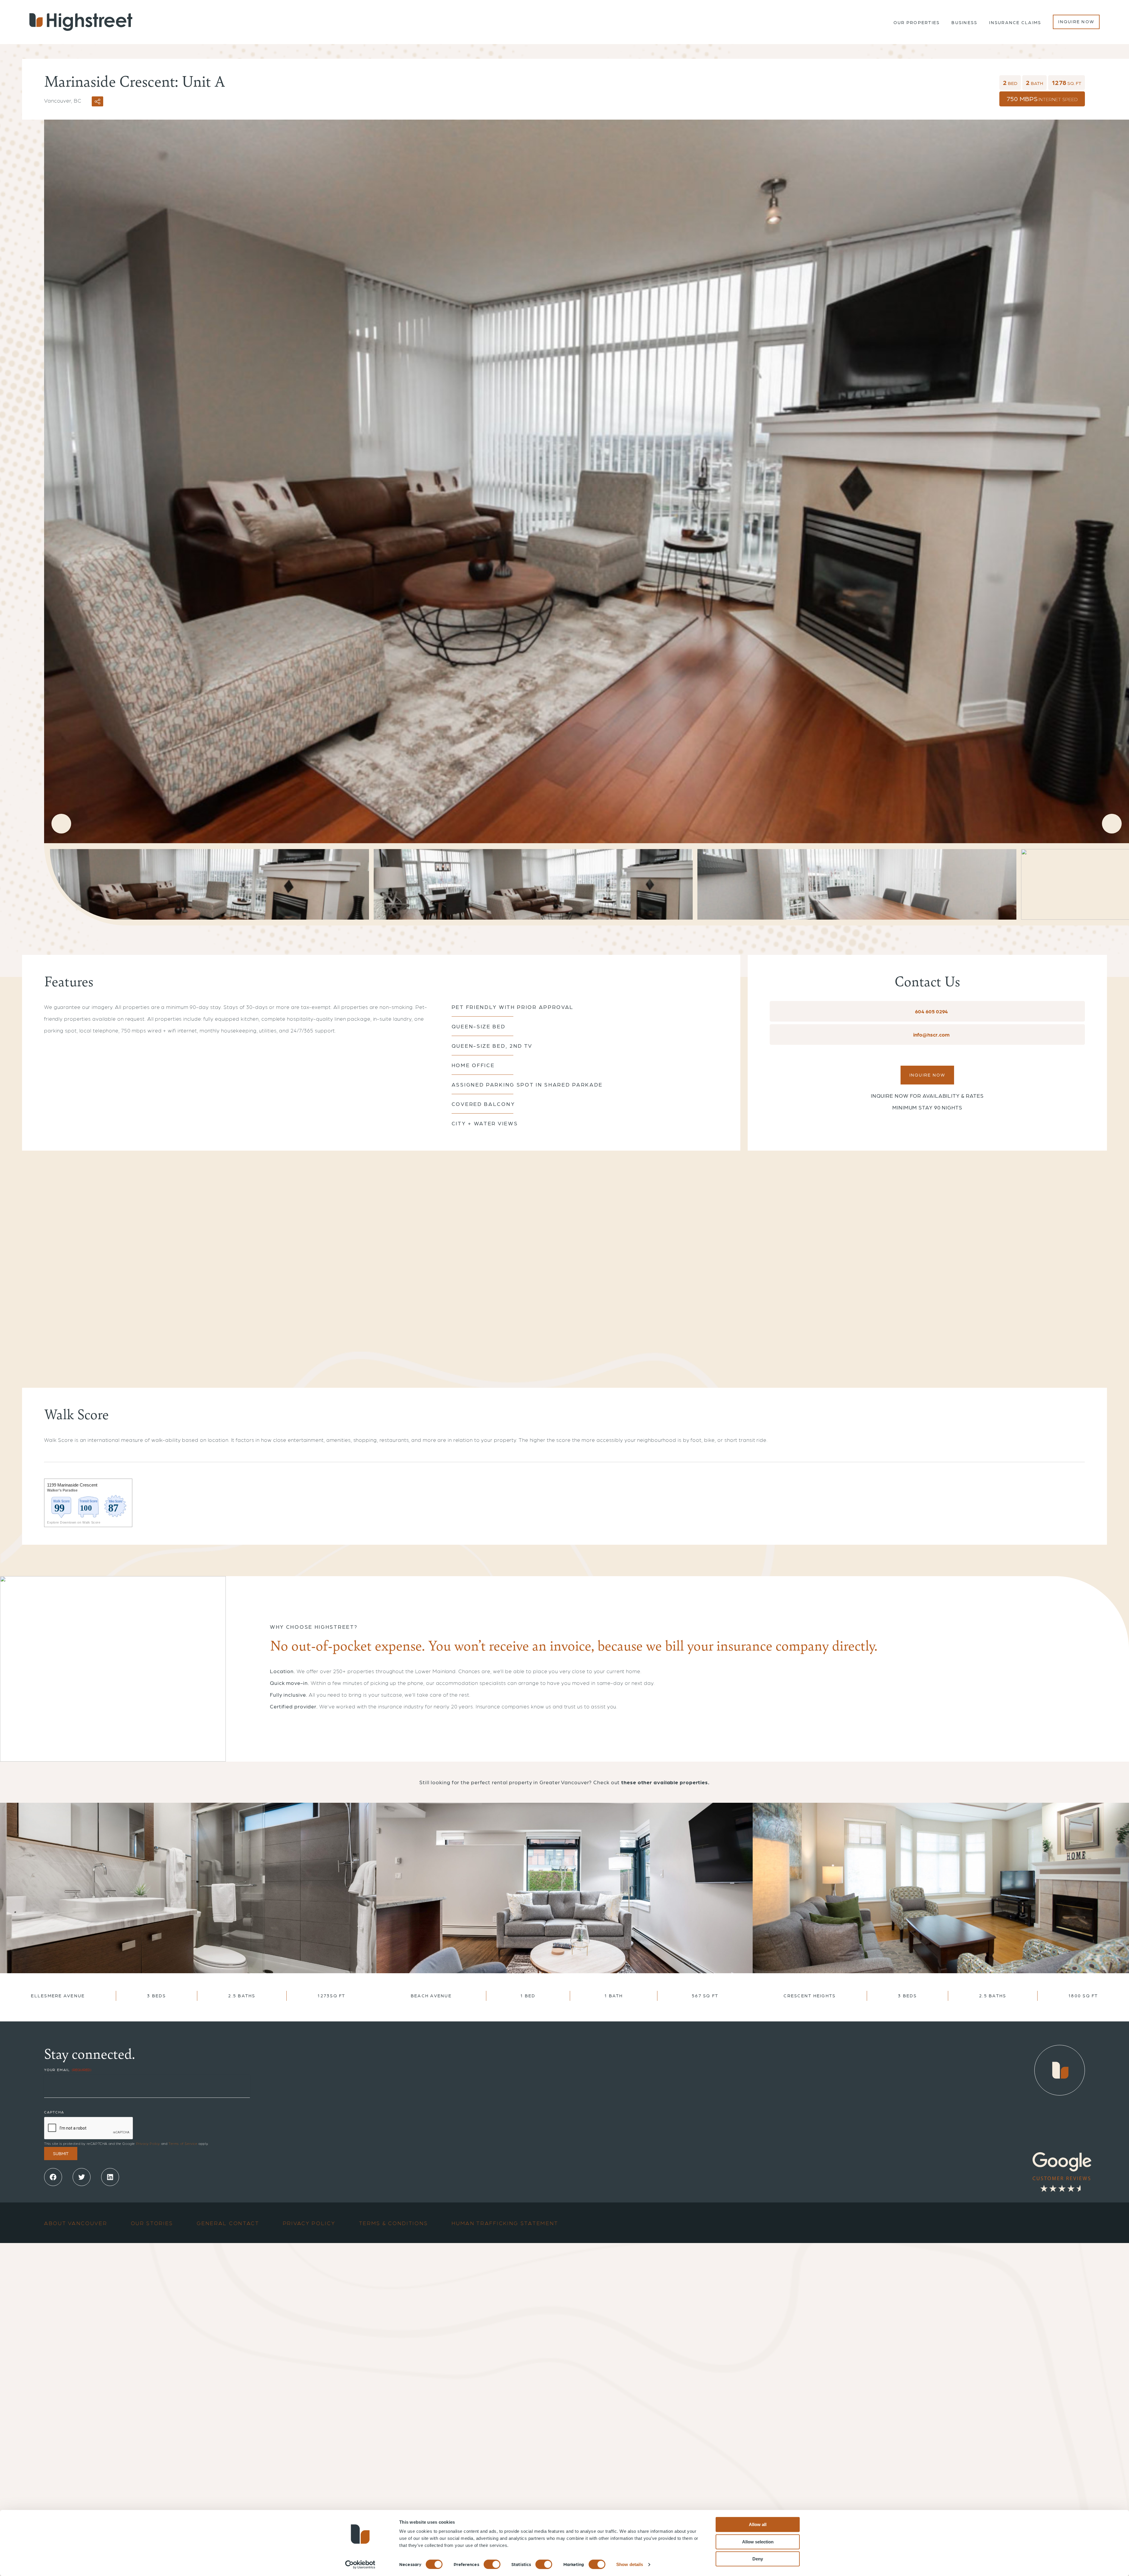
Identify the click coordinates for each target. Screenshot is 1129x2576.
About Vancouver (76, 2223)
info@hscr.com (931, 1034)
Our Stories (152, 2223)
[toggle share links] (97, 101)
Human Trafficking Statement (505, 2223)
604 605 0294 (931, 1011)
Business (964, 22)
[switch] (492, 2564)
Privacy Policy (148, 2143)
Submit (61, 2153)
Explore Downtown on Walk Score (74, 1522)
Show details (630, 2564)
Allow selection (758, 2542)
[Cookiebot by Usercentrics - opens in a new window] (360, 2565)
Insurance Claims (1015, 22)
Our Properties (917, 22)
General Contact (228, 2223)
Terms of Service (183, 2143)
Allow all (758, 2524)
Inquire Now (1076, 21)
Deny (758, 2559)
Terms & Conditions (394, 2223)
